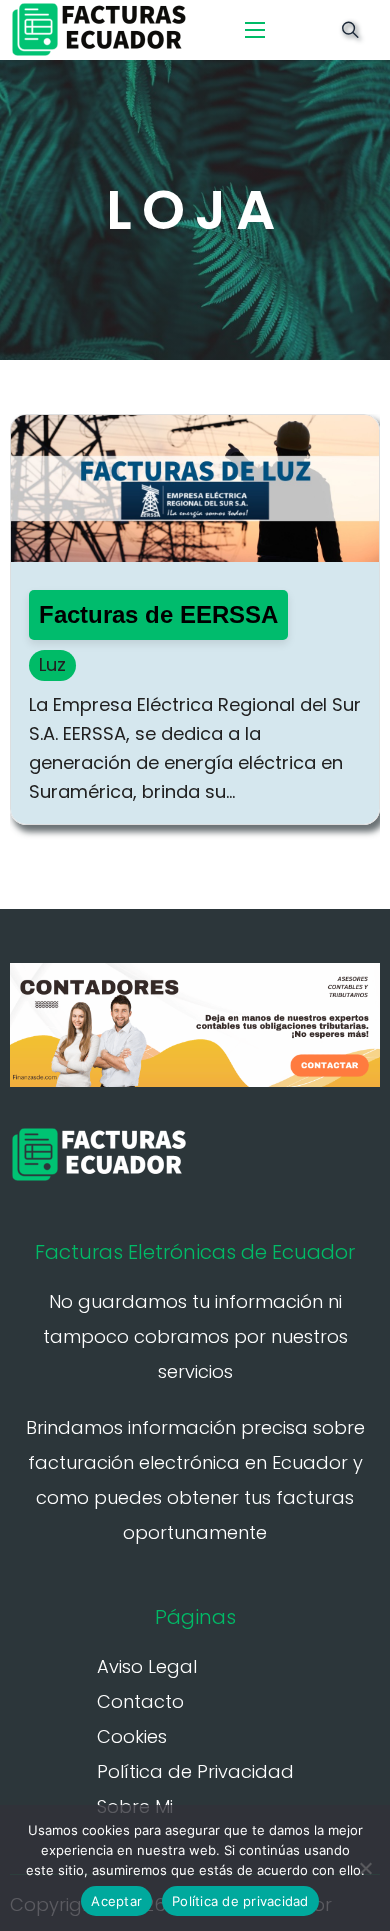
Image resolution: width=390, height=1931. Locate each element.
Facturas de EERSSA (158, 614)
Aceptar (116, 1901)
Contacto (140, 1701)
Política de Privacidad (195, 1771)
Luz (52, 664)
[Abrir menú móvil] (255, 30)
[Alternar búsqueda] (350, 30)
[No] (365, 1868)
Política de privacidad (240, 1901)
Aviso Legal (147, 1666)
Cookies (132, 1736)
